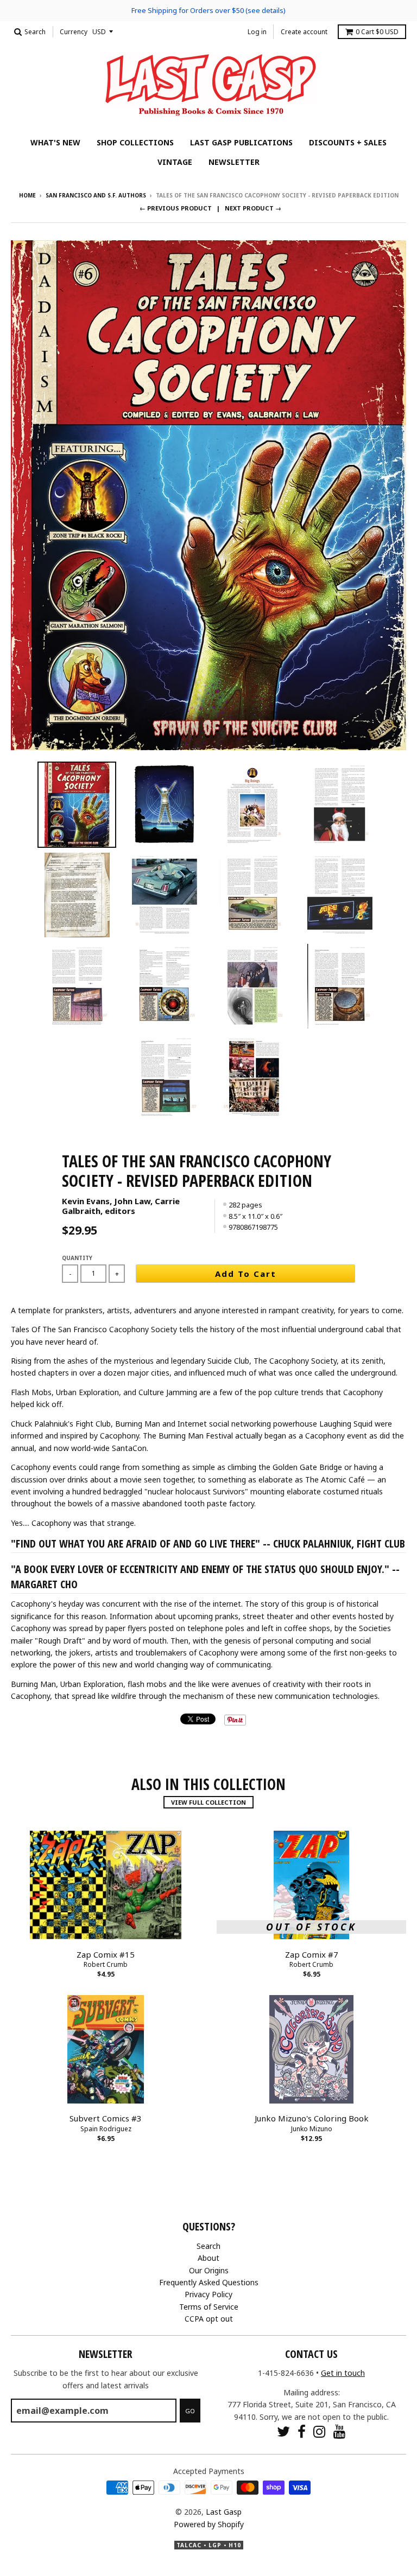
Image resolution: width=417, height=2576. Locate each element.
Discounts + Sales (348, 142)
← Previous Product (176, 208)
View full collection (208, 1802)
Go (190, 2411)
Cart (377, 32)
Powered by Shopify (209, 2524)
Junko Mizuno (312, 2129)
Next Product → (253, 208)
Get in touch (343, 2373)
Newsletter (234, 162)
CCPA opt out (209, 2319)
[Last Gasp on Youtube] (340, 2431)
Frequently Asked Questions (209, 2282)
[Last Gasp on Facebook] (302, 2431)
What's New (55, 142)
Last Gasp (224, 2512)
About (208, 2258)
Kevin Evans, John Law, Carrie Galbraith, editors (121, 1206)
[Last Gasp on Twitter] (283, 2431)
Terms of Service (209, 2307)
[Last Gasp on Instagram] (320, 2431)
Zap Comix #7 (312, 1954)
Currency (74, 32)
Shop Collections (135, 142)
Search (208, 2246)
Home (27, 195)
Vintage (175, 162)
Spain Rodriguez (106, 2129)
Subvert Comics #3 (106, 2118)
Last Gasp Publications (241, 142)
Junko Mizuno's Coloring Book (312, 2118)
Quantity (77, 1258)
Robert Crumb (106, 1964)
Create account (304, 32)
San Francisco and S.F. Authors (96, 195)
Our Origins (209, 2270)
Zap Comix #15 (106, 1954)
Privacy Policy (208, 2294)
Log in (257, 32)
